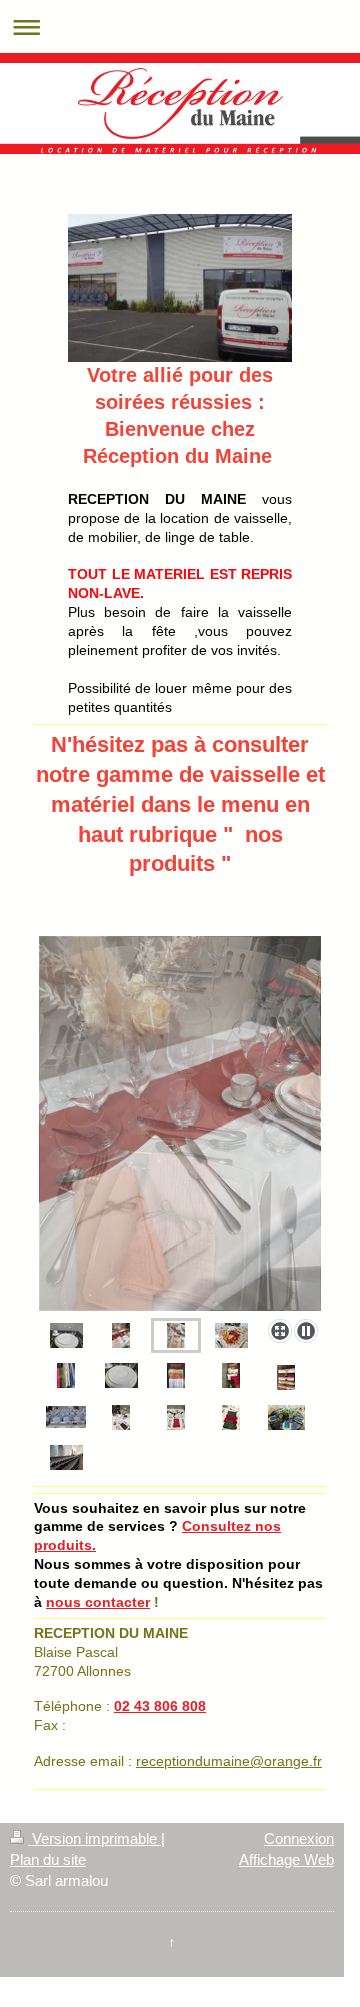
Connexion (299, 1838)
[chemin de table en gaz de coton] (286, 1377)
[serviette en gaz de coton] (231, 1375)
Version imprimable (94, 1838)
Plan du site (48, 1859)
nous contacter (98, 1602)
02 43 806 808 (160, 1706)
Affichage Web (286, 1859)
